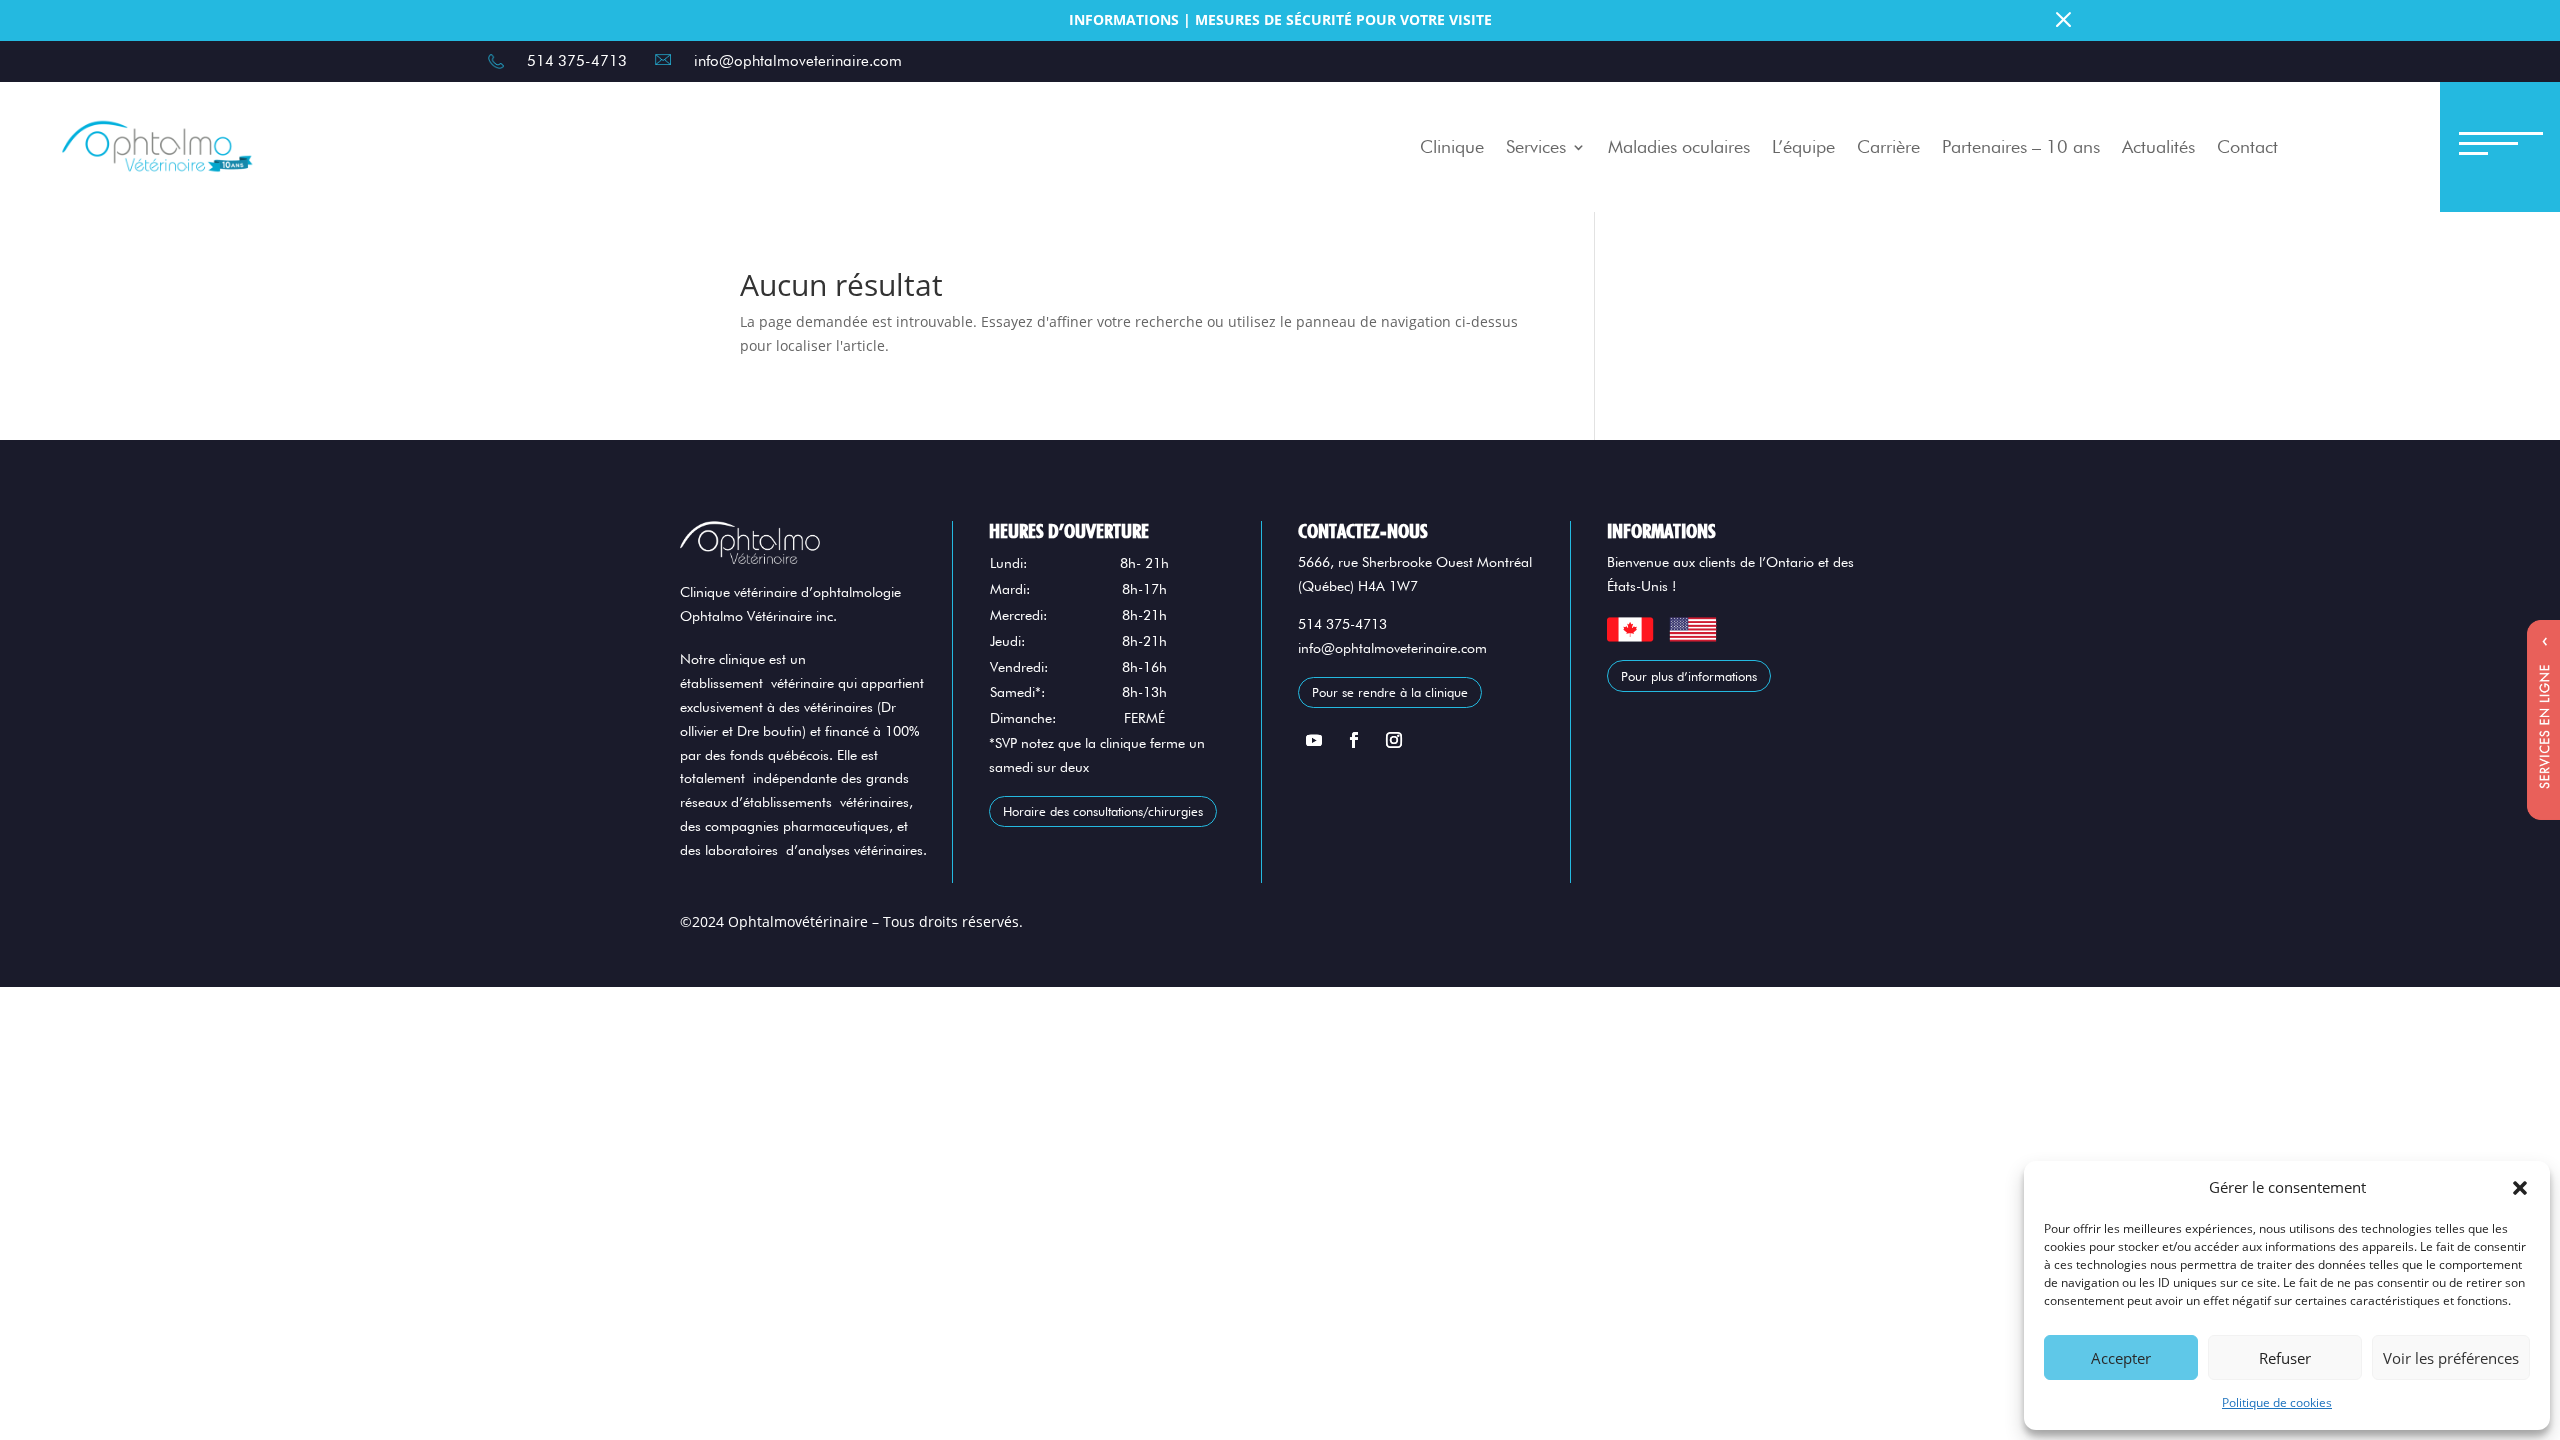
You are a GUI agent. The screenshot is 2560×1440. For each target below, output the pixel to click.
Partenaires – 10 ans (2021, 146)
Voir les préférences (2451, 1358)
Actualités (2158, 146)
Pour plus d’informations (1689, 676)
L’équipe (1803, 146)
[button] (2520, 1188)
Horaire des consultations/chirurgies (1103, 811)
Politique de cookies (2277, 1402)
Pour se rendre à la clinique (1390, 692)
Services (1536, 146)
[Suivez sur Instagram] (1394, 740)
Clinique (1452, 146)
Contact (2247, 146)
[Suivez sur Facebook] (1354, 740)
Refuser (2285, 1358)
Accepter (2121, 1358)
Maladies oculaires (1679, 146)
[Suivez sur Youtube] (1314, 740)
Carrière (1888, 146)
